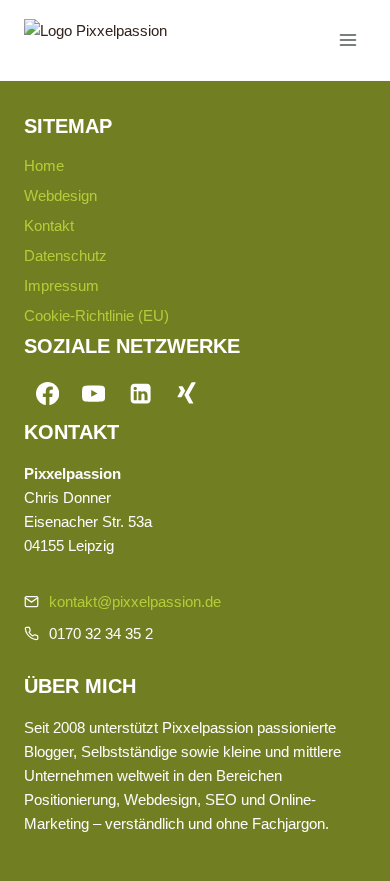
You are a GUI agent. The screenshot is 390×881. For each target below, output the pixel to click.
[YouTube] (94, 394)
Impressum (61, 285)
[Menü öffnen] (347, 39)
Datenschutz (65, 255)
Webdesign (60, 195)
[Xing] (187, 394)
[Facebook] (47, 394)
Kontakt (49, 225)
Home (44, 165)
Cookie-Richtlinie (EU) (96, 315)
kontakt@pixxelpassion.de (135, 601)
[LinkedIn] (140, 394)
